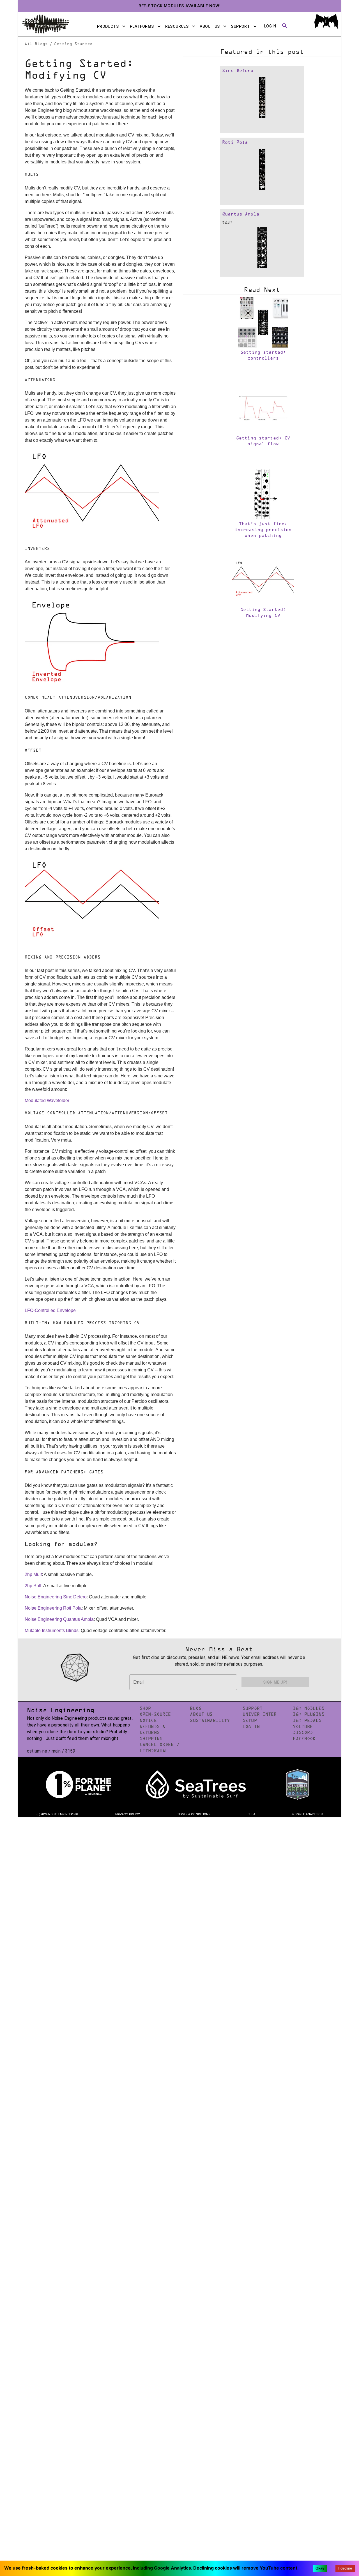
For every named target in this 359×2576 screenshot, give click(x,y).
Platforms (142, 26)
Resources (177, 26)
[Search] (285, 26)
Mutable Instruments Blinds (52, 1630)
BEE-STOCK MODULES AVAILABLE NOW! (180, 6)
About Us (210, 26)
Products (108, 26)
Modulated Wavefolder (47, 1100)
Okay (320, 2568)
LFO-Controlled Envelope (50, 1310)
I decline (345, 2568)
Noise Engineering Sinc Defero (56, 1597)
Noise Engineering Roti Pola (53, 1608)
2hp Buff (33, 1586)
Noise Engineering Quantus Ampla (59, 1619)
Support (240, 26)
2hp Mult (33, 1574)
